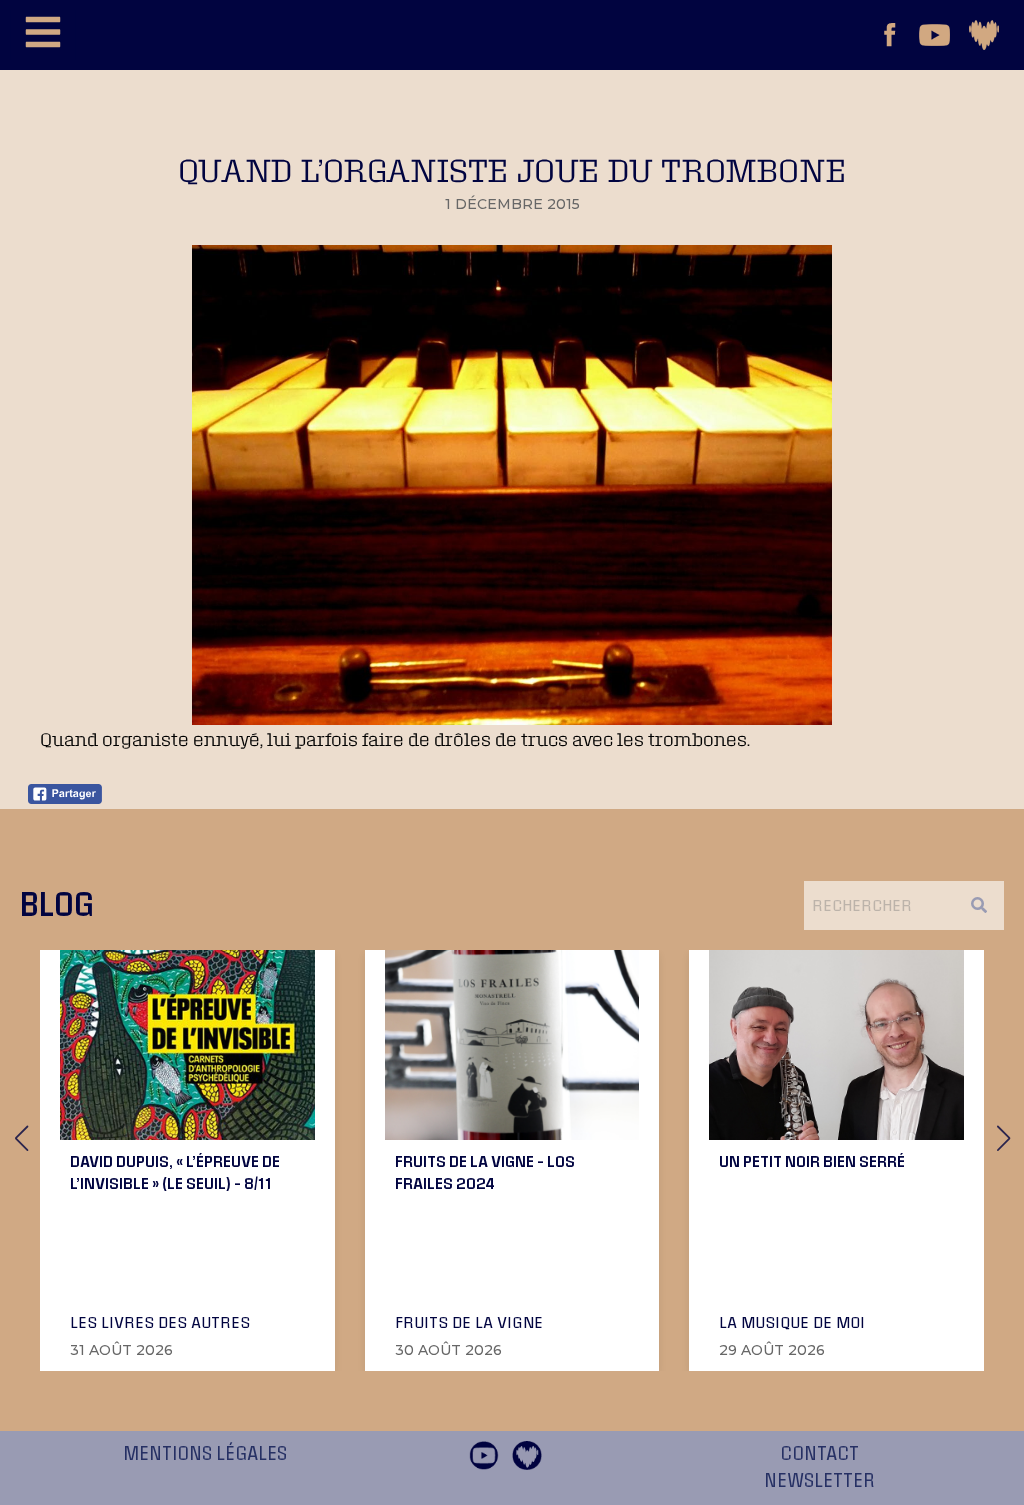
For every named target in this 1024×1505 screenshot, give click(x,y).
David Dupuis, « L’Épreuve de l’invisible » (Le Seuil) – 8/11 (175, 1172)
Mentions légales (205, 1454)
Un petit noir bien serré (812, 1161)
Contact (819, 1454)
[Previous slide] (21, 1138)
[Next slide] (1003, 1138)
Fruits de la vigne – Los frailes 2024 (485, 1172)
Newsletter (819, 1481)
